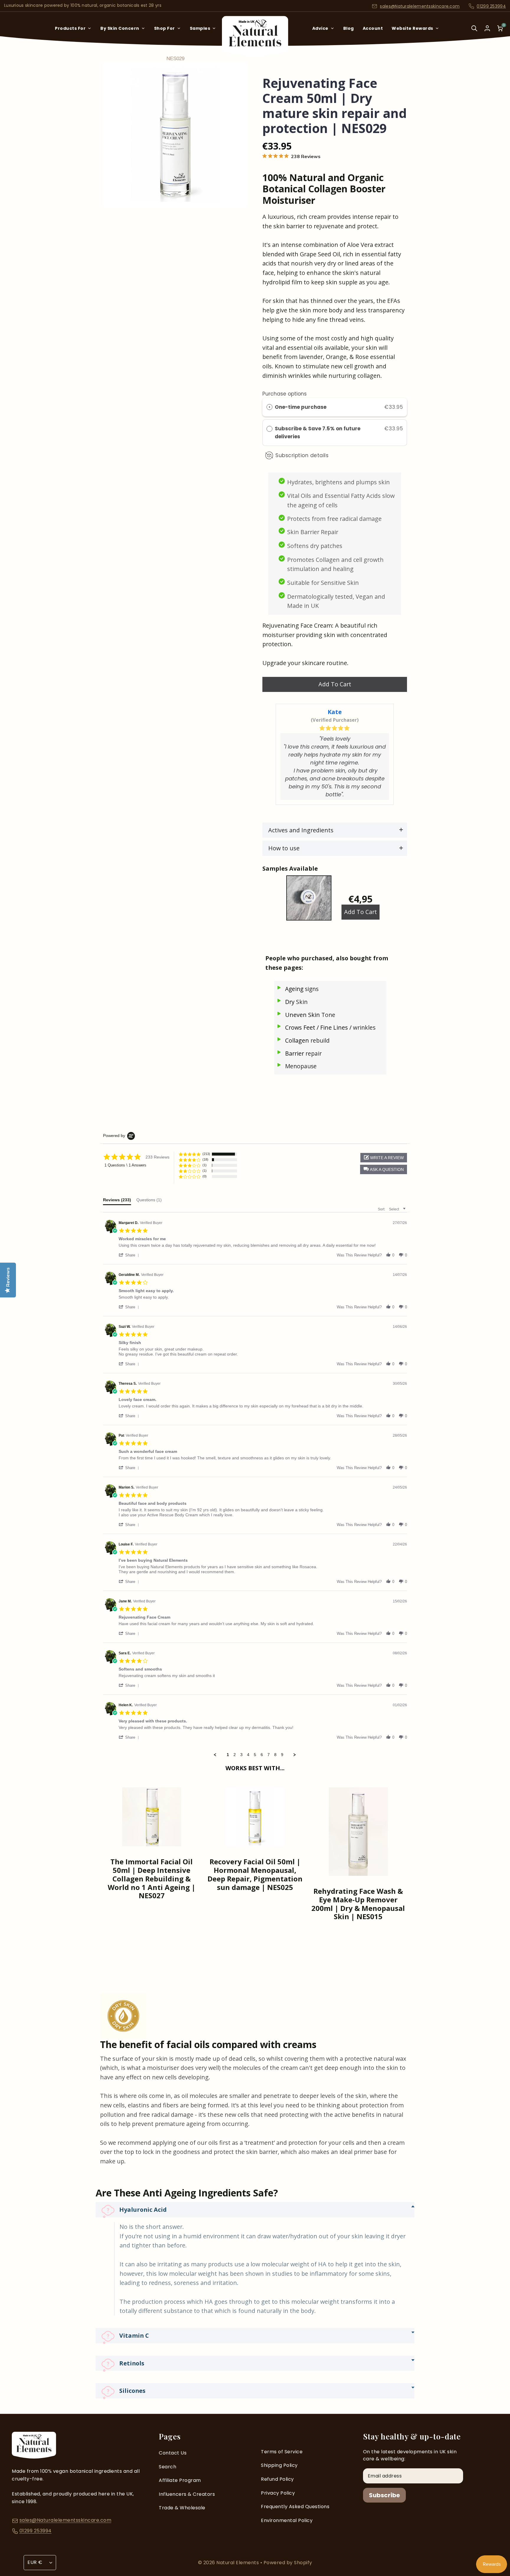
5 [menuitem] (255, 1755)
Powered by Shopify (288, 2563)
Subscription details (302, 455)
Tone (328, 1015)
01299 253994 (491, 6)
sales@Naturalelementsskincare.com (420, 6)
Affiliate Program (180, 2480)
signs (312, 989)
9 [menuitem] (282, 1755)
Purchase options (285, 394)
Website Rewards (412, 28)
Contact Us (173, 2453)
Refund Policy (277, 2479)
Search (167, 2467)
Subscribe (384, 2495)
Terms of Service (282, 2452)
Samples (200, 28)
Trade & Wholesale (182, 2508)
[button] (384, 1169)
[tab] (117, 1201)
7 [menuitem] (269, 1755)
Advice (320, 28)
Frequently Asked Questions (295, 2507)
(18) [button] (205, 1159)
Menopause (301, 1066)
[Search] (474, 32)
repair (314, 1054)
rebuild (320, 1041)
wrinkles (364, 1028)
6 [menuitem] (262, 1755)
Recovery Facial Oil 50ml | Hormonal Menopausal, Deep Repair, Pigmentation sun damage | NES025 (255, 1874)
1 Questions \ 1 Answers (125, 1165)
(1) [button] (205, 1165)
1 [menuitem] (228, 1755)
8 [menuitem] (275, 1755)
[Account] (487, 28)
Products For (70, 28)
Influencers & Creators (187, 2494)
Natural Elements (238, 2563)
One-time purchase (301, 407)
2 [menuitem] (235, 1755)
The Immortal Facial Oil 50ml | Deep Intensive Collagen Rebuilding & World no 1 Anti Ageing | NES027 (152, 1879)
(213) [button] (206, 1154)
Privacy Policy (278, 2493)
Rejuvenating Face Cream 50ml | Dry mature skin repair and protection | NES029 (335, 106)
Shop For (165, 28)
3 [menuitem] (241, 1755)
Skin (302, 1002)
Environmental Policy (287, 2520)
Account (373, 28)
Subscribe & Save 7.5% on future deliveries (318, 433)
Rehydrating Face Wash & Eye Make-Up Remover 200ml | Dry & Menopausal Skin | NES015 (358, 1904)
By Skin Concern (120, 28)
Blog (349, 28)
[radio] (269, 407)
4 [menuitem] (248, 1755)
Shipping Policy (279, 2465)
